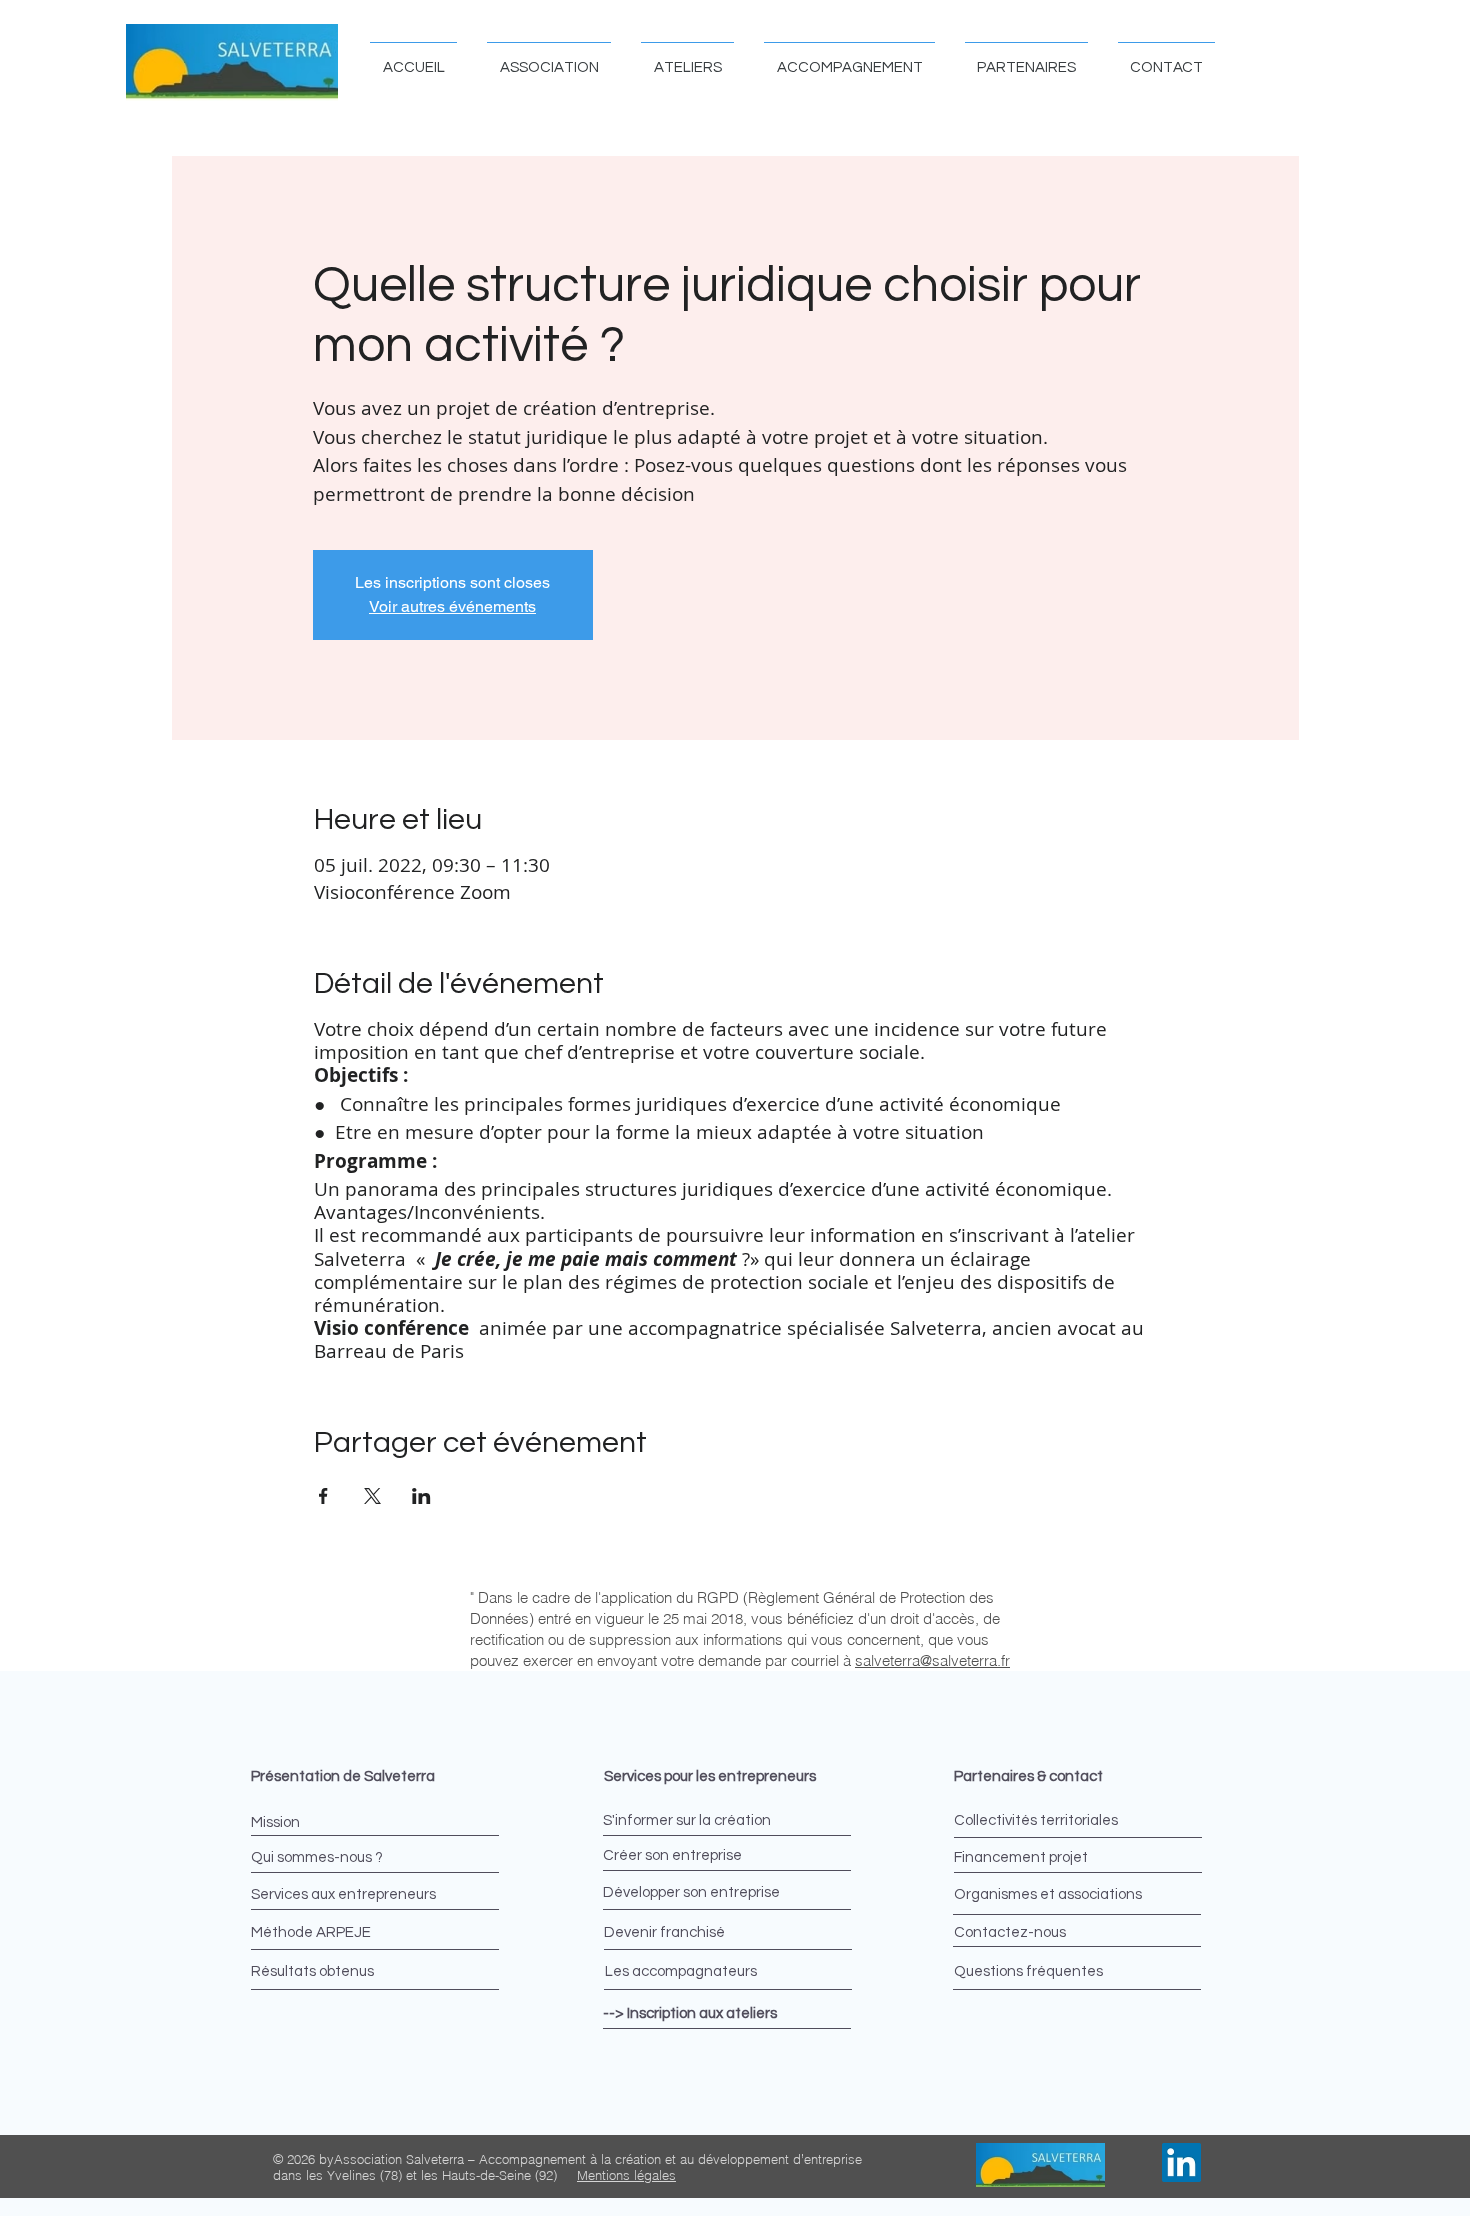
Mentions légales (626, 2175)
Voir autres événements (452, 606)
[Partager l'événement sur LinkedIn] (421, 1496)
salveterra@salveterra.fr (932, 1660)
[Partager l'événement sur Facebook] (323, 1496)
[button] (549, 58)
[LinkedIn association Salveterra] (1181, 2162)
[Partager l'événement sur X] (372, 1496)
